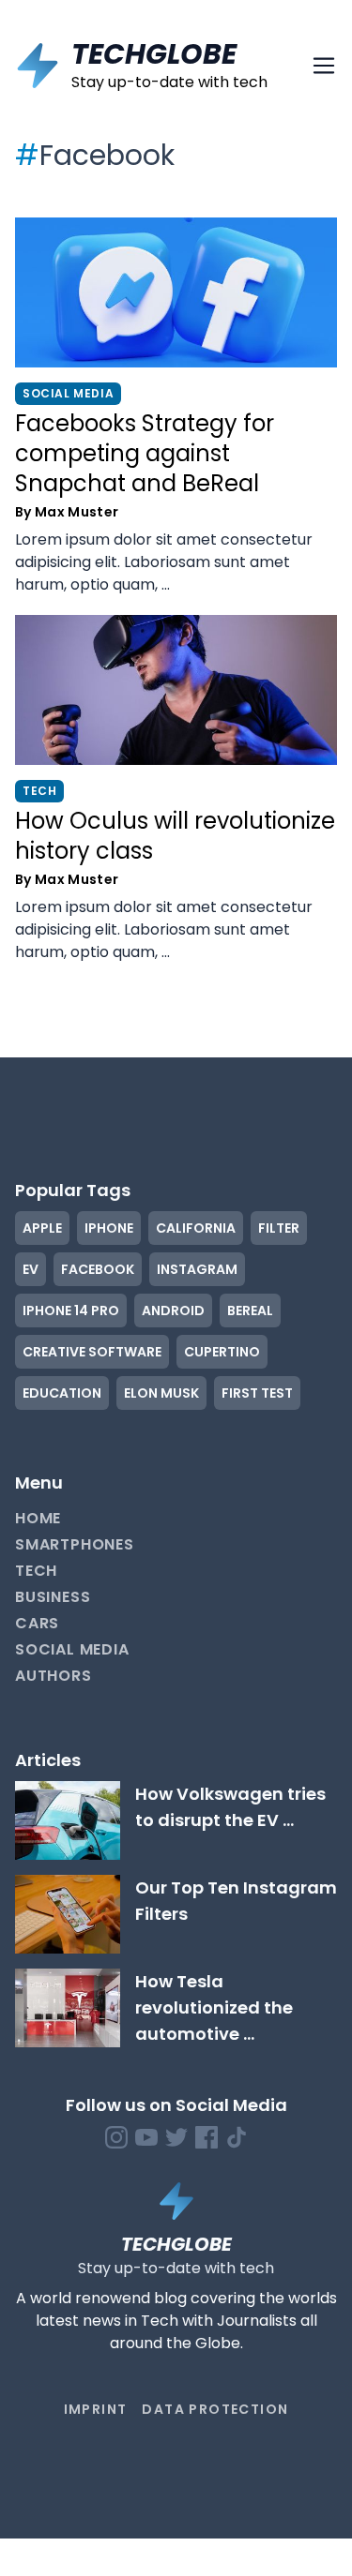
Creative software (92, 1352)
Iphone (109, 1228)
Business (53, 1597)
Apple (42, 1228)
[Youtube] (146, 2137)
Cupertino (222, 1352)
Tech (36, 1571)
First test (257, 1393)
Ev (31, 1269)
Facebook (98, 1269)
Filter (279, 1228)
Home (38, 1518)
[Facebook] (207, 2137)
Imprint (96, 2409)
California (196, 1228)
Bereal (250, 1310)
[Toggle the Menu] (324, 66)
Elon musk (161, 1393)
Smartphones (75, 1544)
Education (62, 1393)
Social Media (72, 1649)
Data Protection (215, 2409)
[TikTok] (237, 2137)
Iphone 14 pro (71, 1310)
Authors (54, 1676)
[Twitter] (176, 2137)
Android (173, 1310)
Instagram (197, 1269)
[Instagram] (116, 2137)
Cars (37, 1623)
